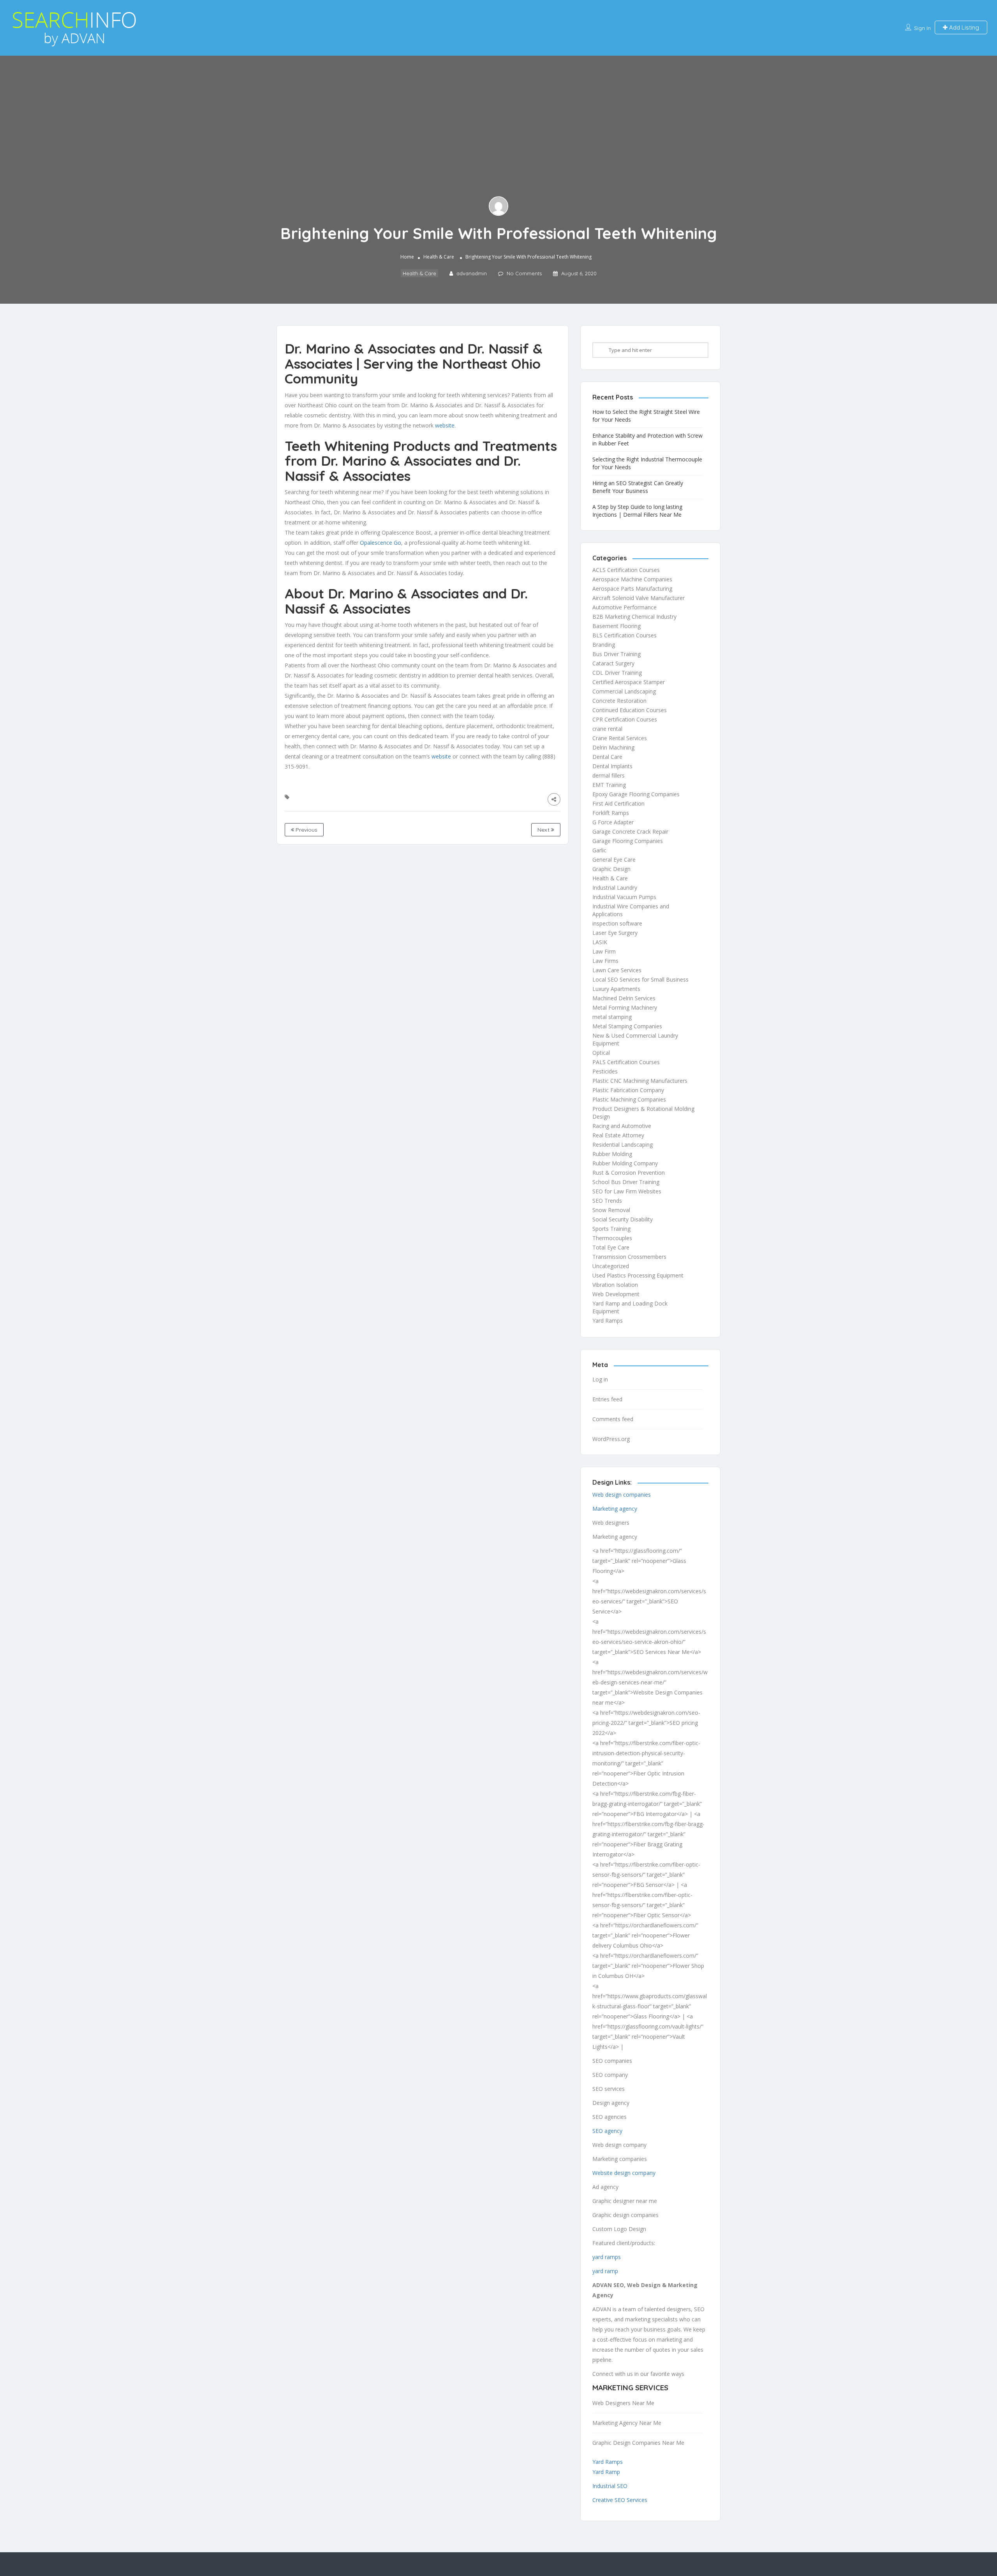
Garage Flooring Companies (628, 841)
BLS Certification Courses (624, 635)
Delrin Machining (613, 747)
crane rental (607, 729)
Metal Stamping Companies (627, 1026)
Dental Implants (612, 766)
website (445, 425)
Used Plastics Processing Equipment (638, 1275)
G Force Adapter (613, 822)
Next (544, 830)
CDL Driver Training (617, 673)
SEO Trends (607, 1201)
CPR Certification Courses (625, 719)
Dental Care (607, 757)
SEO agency (607, 2131)
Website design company (624, 2173)
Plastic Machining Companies (629, 1099)
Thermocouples (612, 1238)
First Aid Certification (618, 803)
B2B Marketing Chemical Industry (634, 617)
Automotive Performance (624, 607)
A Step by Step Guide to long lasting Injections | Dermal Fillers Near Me (637, 511)
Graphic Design (611, 869)
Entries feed (607, 1399)
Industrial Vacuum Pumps (624, 897)
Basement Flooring (617, 626)
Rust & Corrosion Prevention (629, 1173)
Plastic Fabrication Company (628, 1090)
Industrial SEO (610, 2486)
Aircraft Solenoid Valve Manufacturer (639, 598)
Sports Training (611, 1229)
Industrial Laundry (615, 888)
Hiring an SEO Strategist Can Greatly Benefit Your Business (638, 487)
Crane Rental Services (620, 738)
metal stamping (612, 1017)
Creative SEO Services (620, 2500)
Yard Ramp (606, 2472)
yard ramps (607, 2257)
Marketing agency (615, 1509)
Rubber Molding (612, 1154)
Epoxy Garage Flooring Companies (636, 794)
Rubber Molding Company (625, 1163)
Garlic (599, 850)
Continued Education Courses (630, 710)
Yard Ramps (608, 1321)
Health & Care (439, 257)
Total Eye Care (611, 1247)
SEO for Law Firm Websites (627, 1191)
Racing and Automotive (622, 1126)
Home (407, 257)
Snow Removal (611, 1210)
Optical (601, 1053)
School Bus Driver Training (626, 1182)
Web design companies (622, 1495)
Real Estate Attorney (618, 1135)
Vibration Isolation (615, 1285)
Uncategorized (611, 1266)
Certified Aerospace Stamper (629, 682)
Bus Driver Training (617, 654)
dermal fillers (609, 775)
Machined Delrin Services (624, 998)
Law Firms (605, 961)
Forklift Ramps (611, 813)
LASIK (600, 942)
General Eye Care (614, 860)
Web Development (616, 1294)
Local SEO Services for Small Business (640, 979)
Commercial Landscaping (624, 691)
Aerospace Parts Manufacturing (632, 589)
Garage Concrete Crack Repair (630, 831)
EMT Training (609, 785)
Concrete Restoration (619, 701)
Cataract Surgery (613, 663)
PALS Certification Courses (626, 1062)
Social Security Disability (623, 1219)
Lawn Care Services (617, 970)
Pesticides (605, 1071)
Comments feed (613, 1419)
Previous (306, 830)
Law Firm (604, 951)
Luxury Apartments (616, 989)
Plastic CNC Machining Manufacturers (640, 1081)
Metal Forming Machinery (625, 1007)
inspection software (617, 923)
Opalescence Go (380, 543)
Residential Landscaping (623, 1145)
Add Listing (963, 27)
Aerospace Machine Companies (632, 579)
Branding (604, 645)
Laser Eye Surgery (615, 933)
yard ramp (605, 2271)
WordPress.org (611, 1439)
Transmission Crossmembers (629, 1257)
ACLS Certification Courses (626, 570)
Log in (600, 1379)
